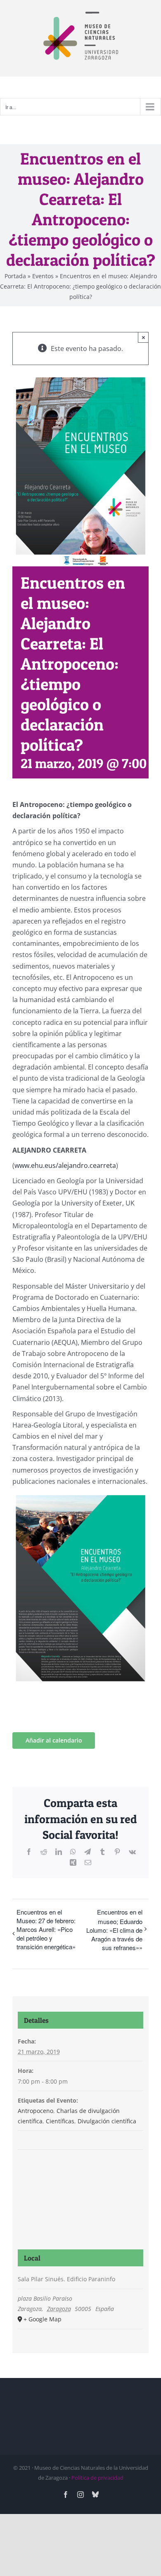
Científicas (60, 2121)
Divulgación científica (107, 2121)
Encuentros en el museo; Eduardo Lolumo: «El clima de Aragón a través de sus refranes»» (114, 1930)
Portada (15, 276)
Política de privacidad (97, 2478)
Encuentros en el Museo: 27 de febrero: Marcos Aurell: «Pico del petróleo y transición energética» (46, 1929)
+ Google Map (43, 2319)
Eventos (43, 276)
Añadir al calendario (54, 1740)
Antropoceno (36, 2111)
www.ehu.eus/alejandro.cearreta (65, 1165)
